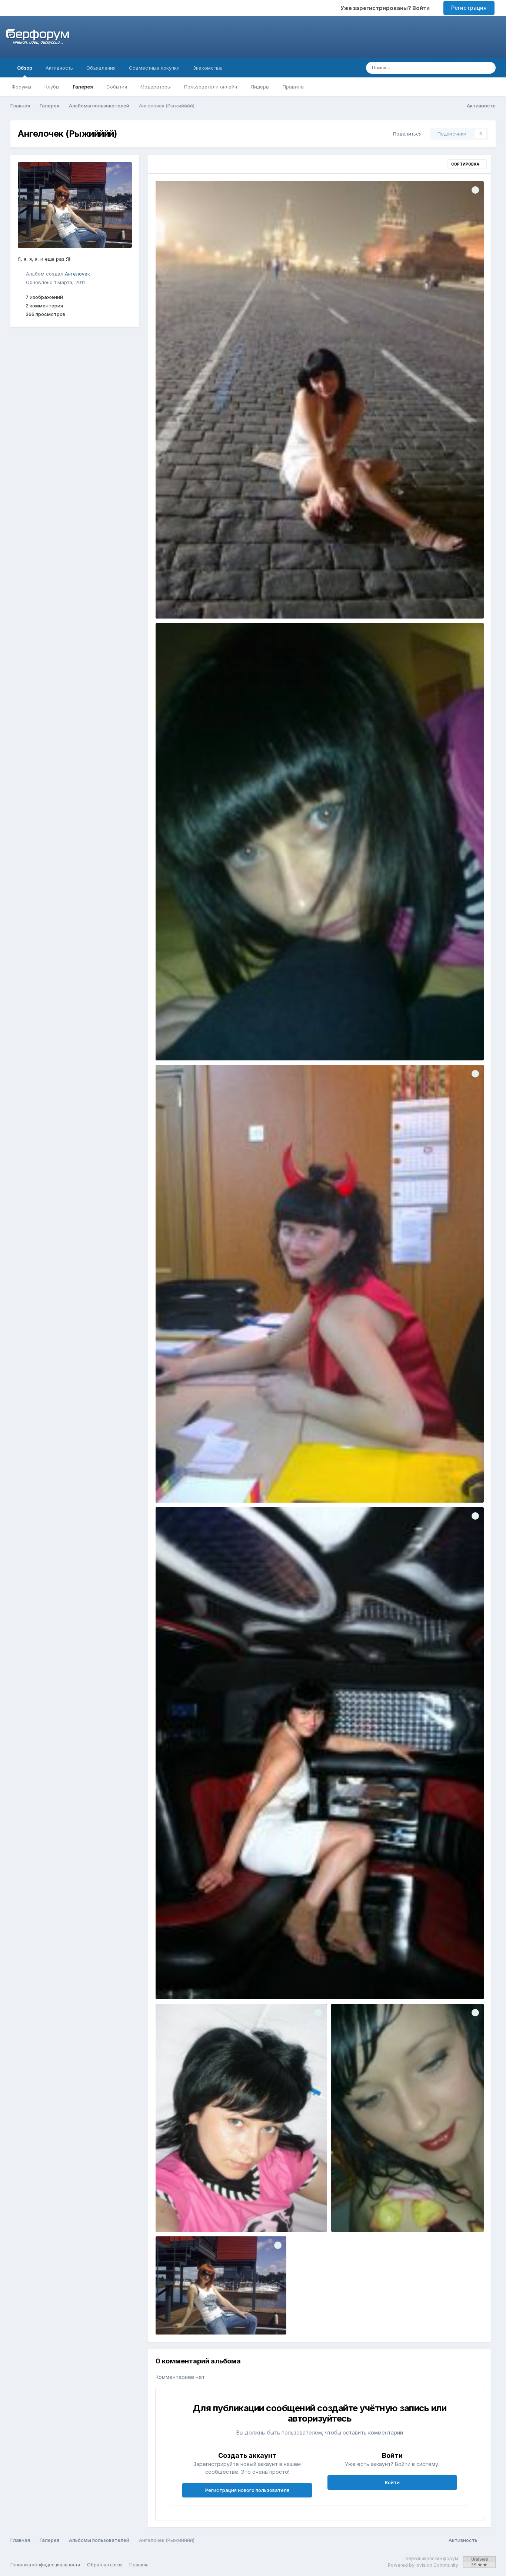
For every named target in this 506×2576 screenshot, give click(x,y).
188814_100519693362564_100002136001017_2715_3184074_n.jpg (243, 1485)
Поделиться (406, 134)
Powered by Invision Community (423, 2565)
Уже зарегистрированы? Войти (386, 8)
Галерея (83, 87)
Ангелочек (77, 273)
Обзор (25, 68)
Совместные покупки (154, 68)
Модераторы (156, 87)
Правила (293, 87)
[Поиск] (488, 68)
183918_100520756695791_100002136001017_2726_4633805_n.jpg (243, 1043)
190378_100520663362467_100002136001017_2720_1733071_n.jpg (243, 601)
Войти (392, 2482)
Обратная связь (105, 2565)
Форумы (21, 87)
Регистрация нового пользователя (247, 2490)
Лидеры (260, 87)
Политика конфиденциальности (45, 2565)
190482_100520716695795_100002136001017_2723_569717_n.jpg (241, 2215)
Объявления (101, 68)
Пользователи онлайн (211, 87)
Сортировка (466, 164)
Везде (463, 68)
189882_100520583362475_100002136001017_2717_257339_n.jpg (242, 1982)
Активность (59, 68)
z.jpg (342, 2215)
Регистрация (469, 8)
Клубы (52, 87)
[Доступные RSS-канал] (488, 2540)
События (117, 87)
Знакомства (207, 68)
